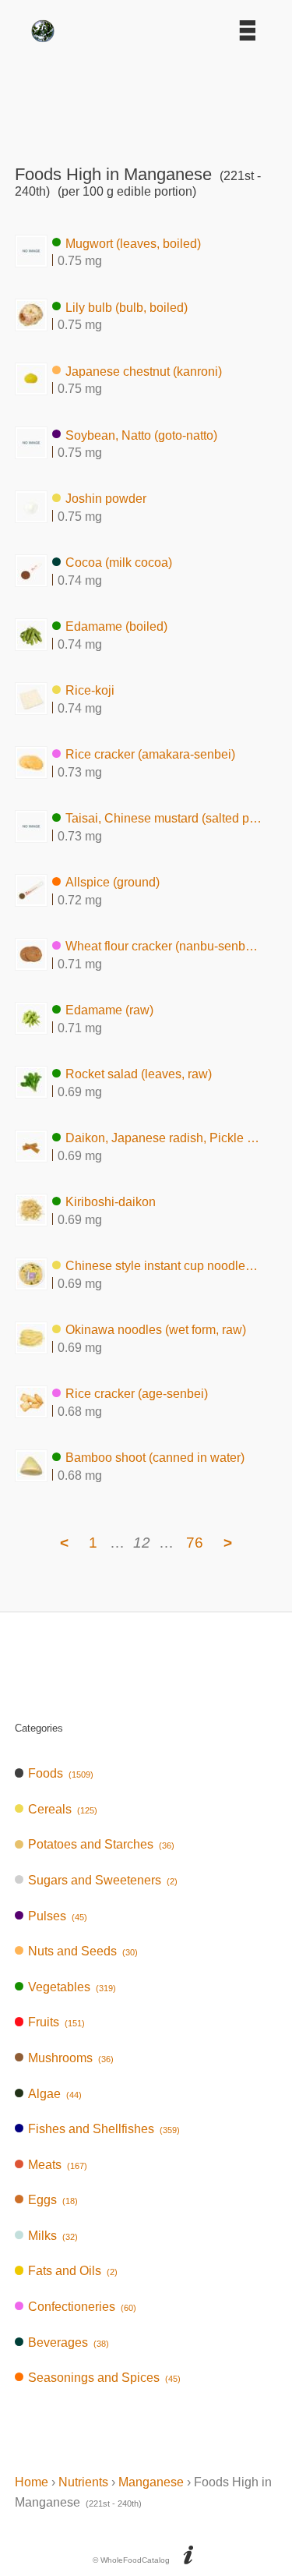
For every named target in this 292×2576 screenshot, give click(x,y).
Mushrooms (71, 2058)
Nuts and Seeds (83, 1951)
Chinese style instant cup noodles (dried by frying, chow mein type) (164, 1266)
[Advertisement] (146, 98)
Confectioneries (82, 2307)
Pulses (58, 1916)
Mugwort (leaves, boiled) (133, 243)
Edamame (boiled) (116, 626)
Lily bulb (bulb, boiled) (127, 307)
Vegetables (72, 1987)
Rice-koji (90, 690)
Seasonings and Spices (104, 2378)
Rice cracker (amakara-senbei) (150, 754)
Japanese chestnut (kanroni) (144, 371)
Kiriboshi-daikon (111, 1202)
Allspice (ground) (113, 882)
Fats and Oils (73, 2271)
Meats (58, 2165)
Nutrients (83, 2482)
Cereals (63, 1809)
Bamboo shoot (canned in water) (155, 1458)
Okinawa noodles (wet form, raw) (156, 1330)
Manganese (151, 2482)
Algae (55, 2094)
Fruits (56, 2022)
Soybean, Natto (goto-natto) (141, 435)
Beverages (69, 2342)
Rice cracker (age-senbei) (137, 1394)
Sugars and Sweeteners (103, 1880)
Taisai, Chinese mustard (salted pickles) (164, 818)
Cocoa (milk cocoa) (119, 563)
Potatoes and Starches (101, 1844)
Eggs (53, 2200)
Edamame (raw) (109, 1010)
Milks (53, 2236)
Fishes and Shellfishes (104, 2129)
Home (32, 2482)
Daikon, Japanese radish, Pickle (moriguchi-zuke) (164, 1138)
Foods (61, 1773)
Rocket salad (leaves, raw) (139, 1074)
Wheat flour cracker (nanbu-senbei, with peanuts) (164, 946)
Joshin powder (106, 499)
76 (195, 1543)
